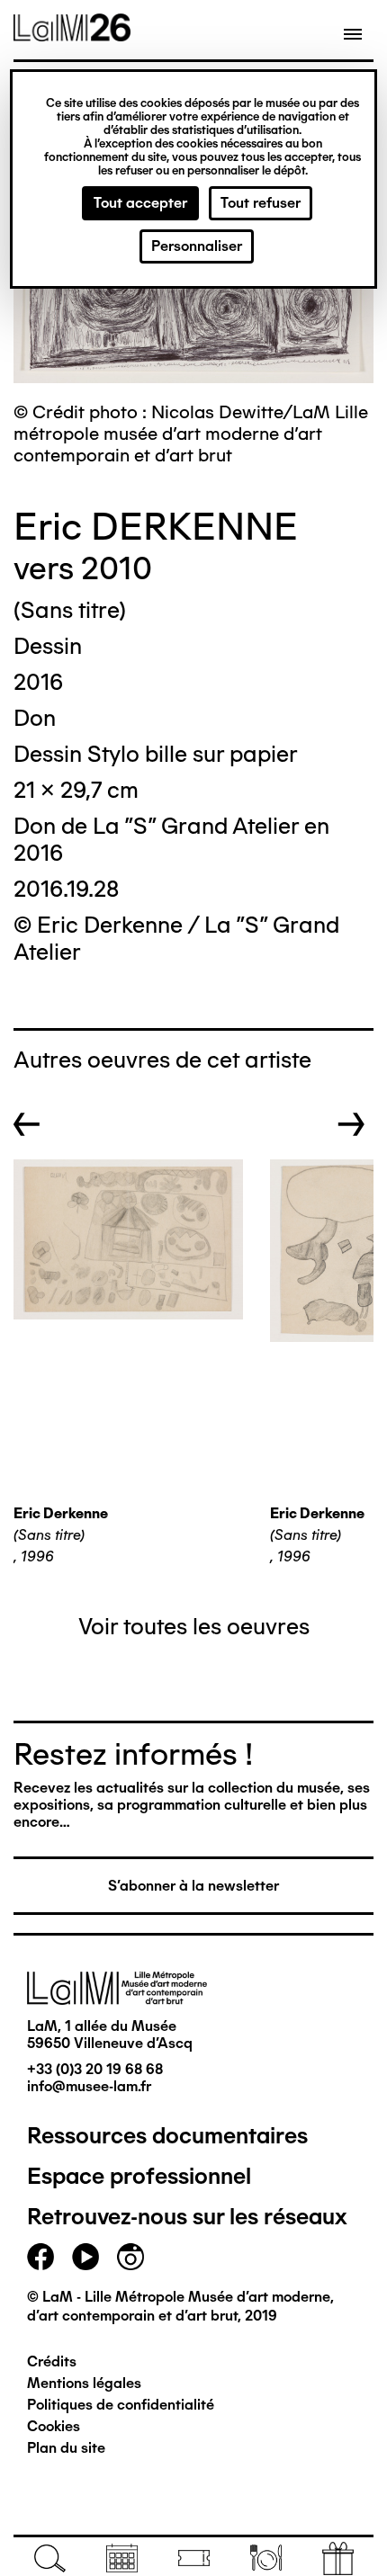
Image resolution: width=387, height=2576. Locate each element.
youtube (85, 2257)
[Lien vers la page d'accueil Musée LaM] (72, 35)
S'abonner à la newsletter (193, 1886)
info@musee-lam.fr (89, 2086)
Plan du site (66, 2448)
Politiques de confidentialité (121, 2405)
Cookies (54, 2426)
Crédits (52, 2361)
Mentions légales (84, 2383)
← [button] (27, 1124)
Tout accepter (140, 203)
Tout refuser (261, 203)
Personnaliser (197, 246)
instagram (130, 2257)
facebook (40, 2257)
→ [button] (351, 1124)
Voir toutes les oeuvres (194, 1626)
